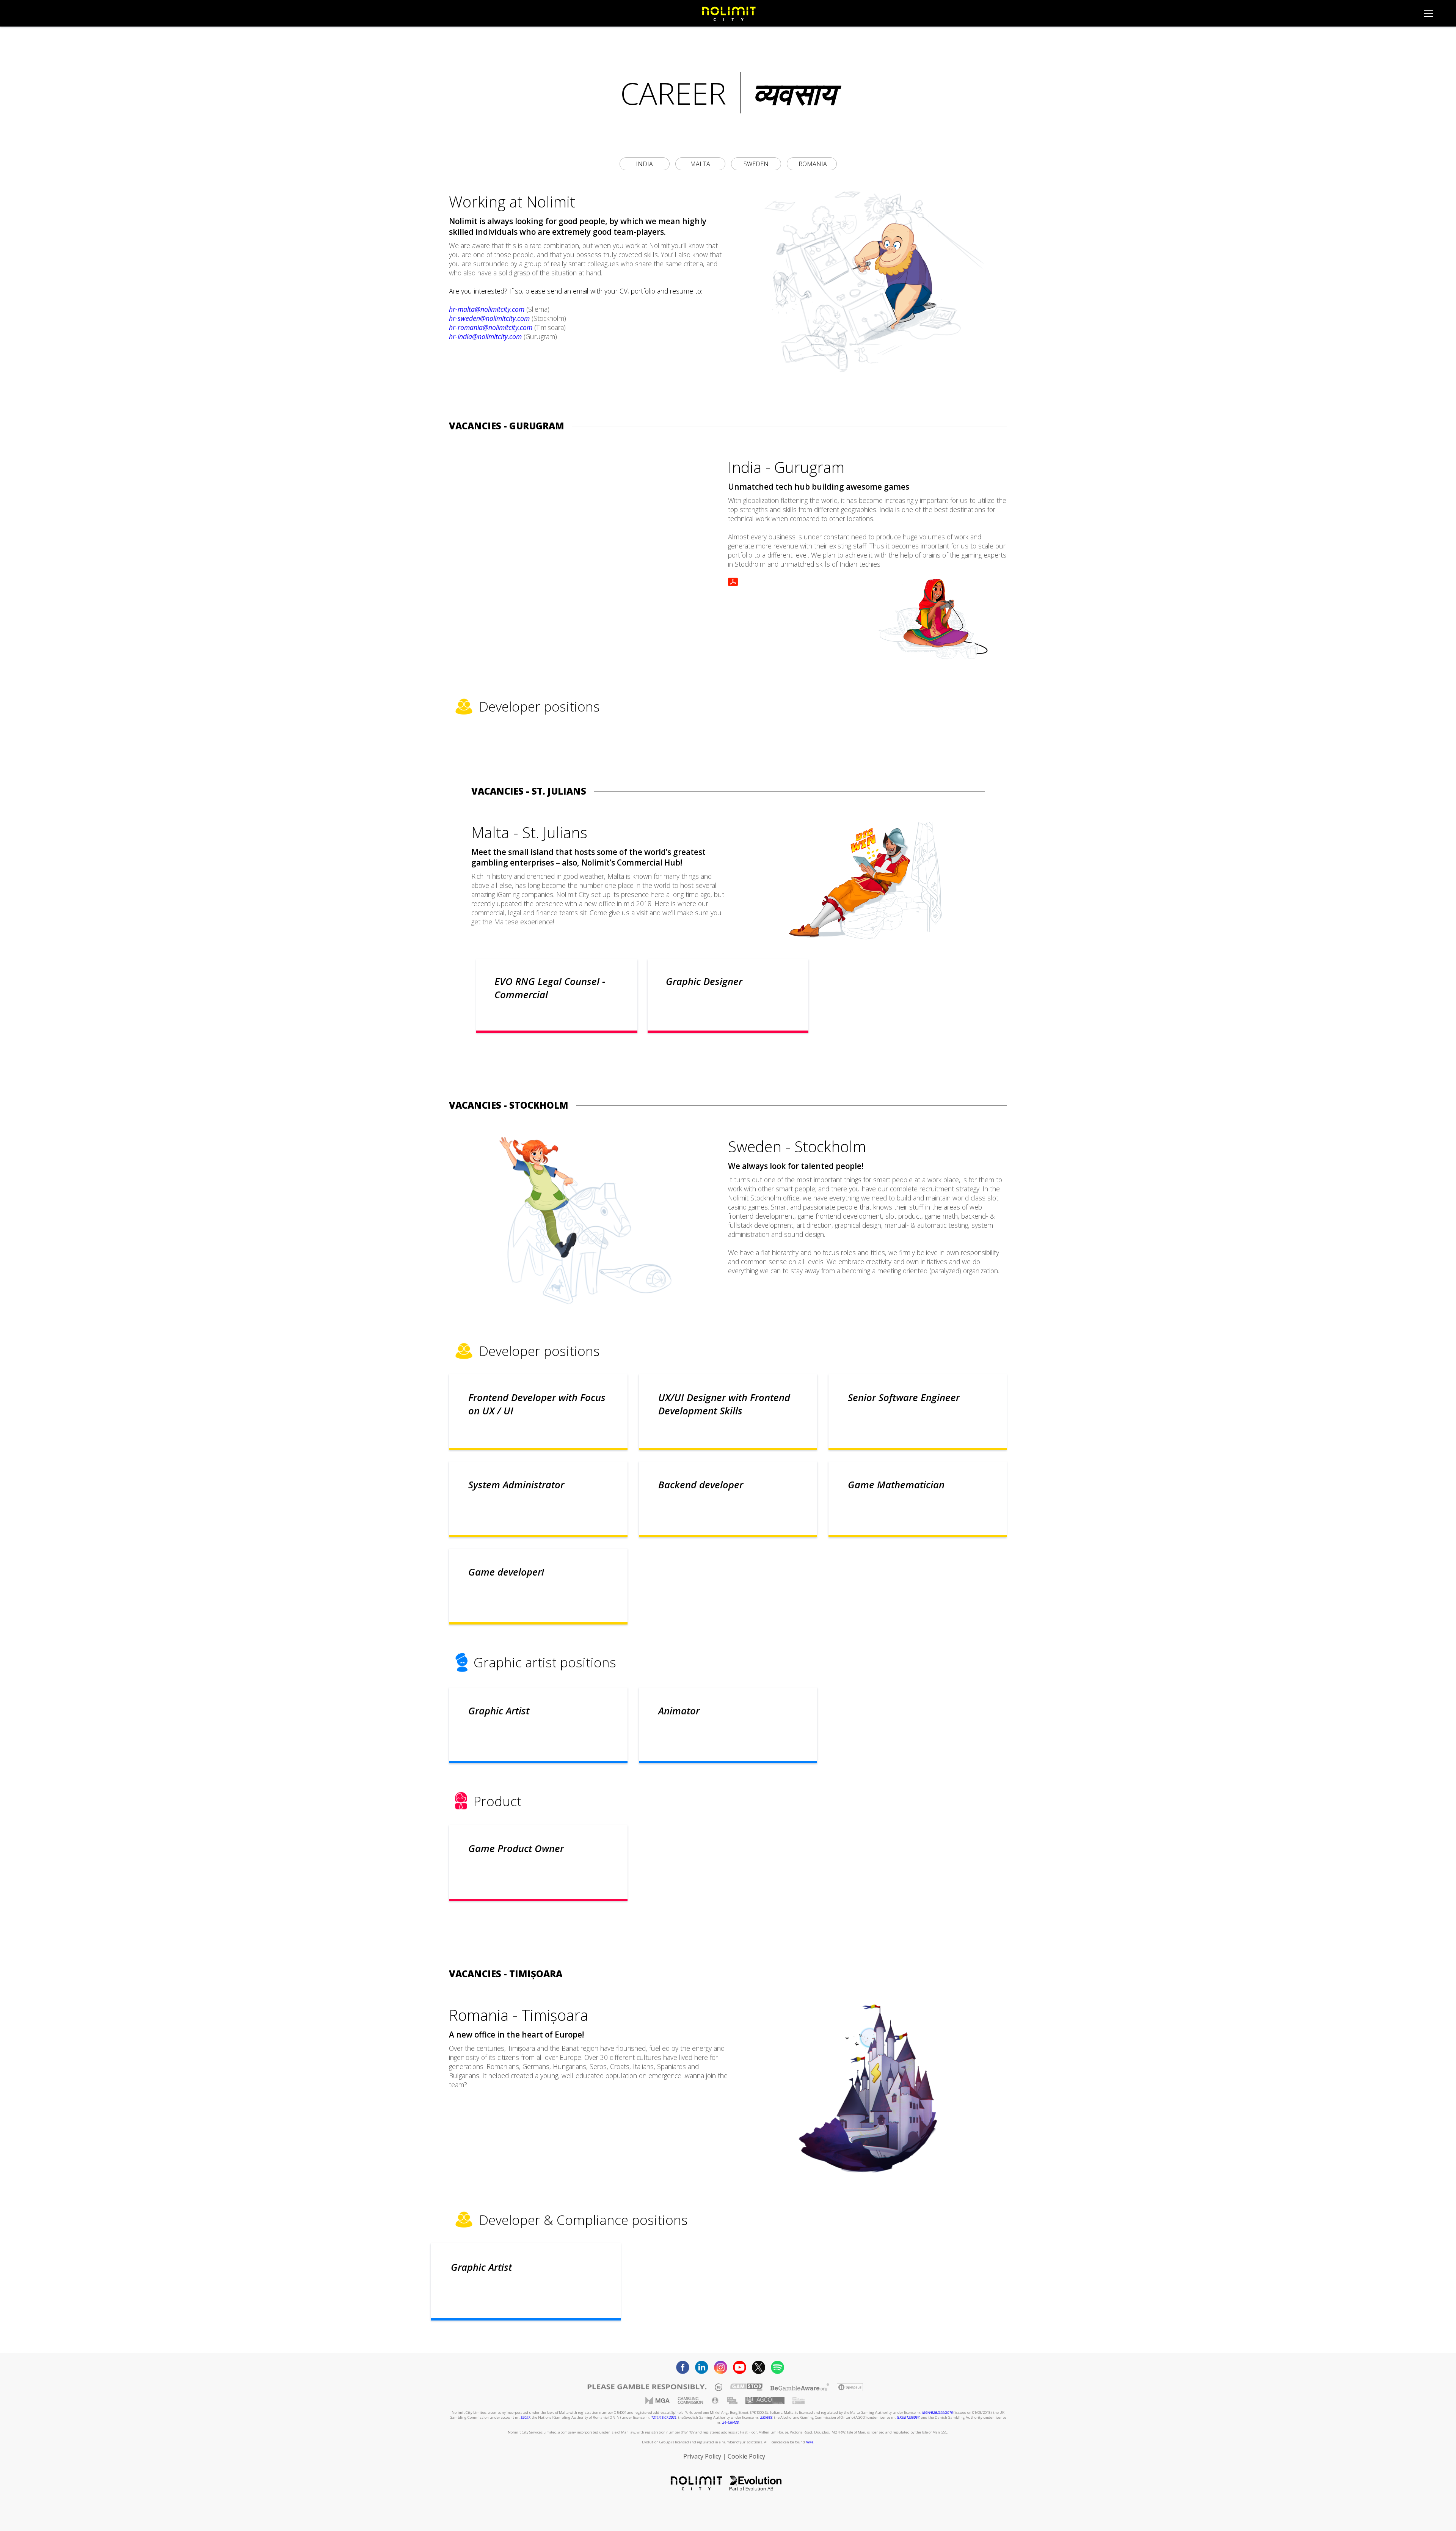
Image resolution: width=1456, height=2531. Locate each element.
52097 (525, 2417)
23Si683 (766, 2417)
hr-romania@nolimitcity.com (491, 327)
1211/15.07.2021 (664, 2417)
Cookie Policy (746, 2456)
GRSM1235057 (908, 2417)
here (810, 2442)
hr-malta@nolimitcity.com (487, 309)
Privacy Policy (702, 2456)
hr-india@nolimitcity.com (485, 336)
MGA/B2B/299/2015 (937, 2412)
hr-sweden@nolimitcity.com (489, 318)
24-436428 (730, 2422)
